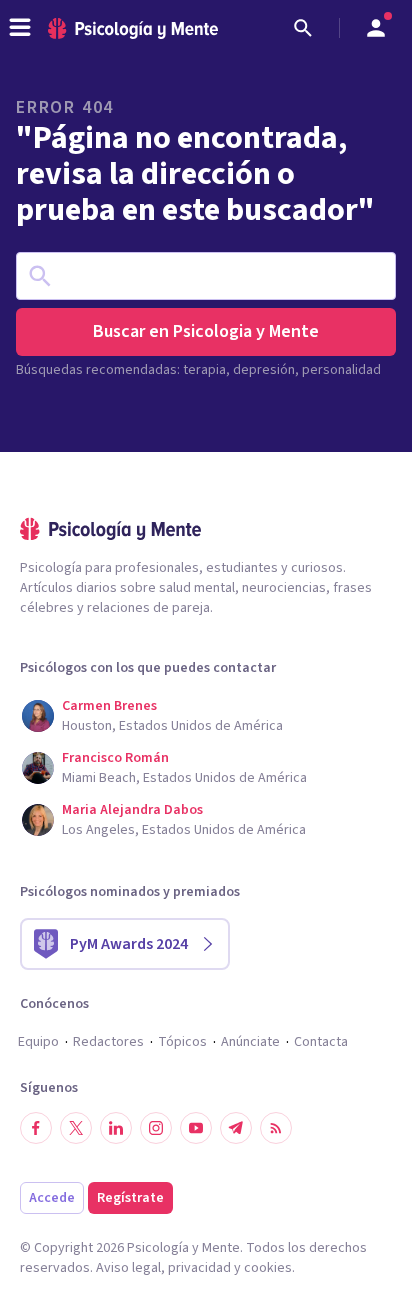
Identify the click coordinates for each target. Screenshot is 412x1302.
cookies (268, 1268)
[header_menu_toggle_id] (20, 28)
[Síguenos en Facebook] (36, 1128)
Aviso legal (128, 1268)
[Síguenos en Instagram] (156, 1128)
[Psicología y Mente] (133, 28)
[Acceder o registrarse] (376, 28)
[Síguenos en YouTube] (196, 1128)
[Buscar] (303, 28)
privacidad (199, 1268)
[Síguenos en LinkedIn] (116, 1128)
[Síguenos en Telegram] (236, 1128)
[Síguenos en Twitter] (76, 1128)
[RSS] (276, 1128)
